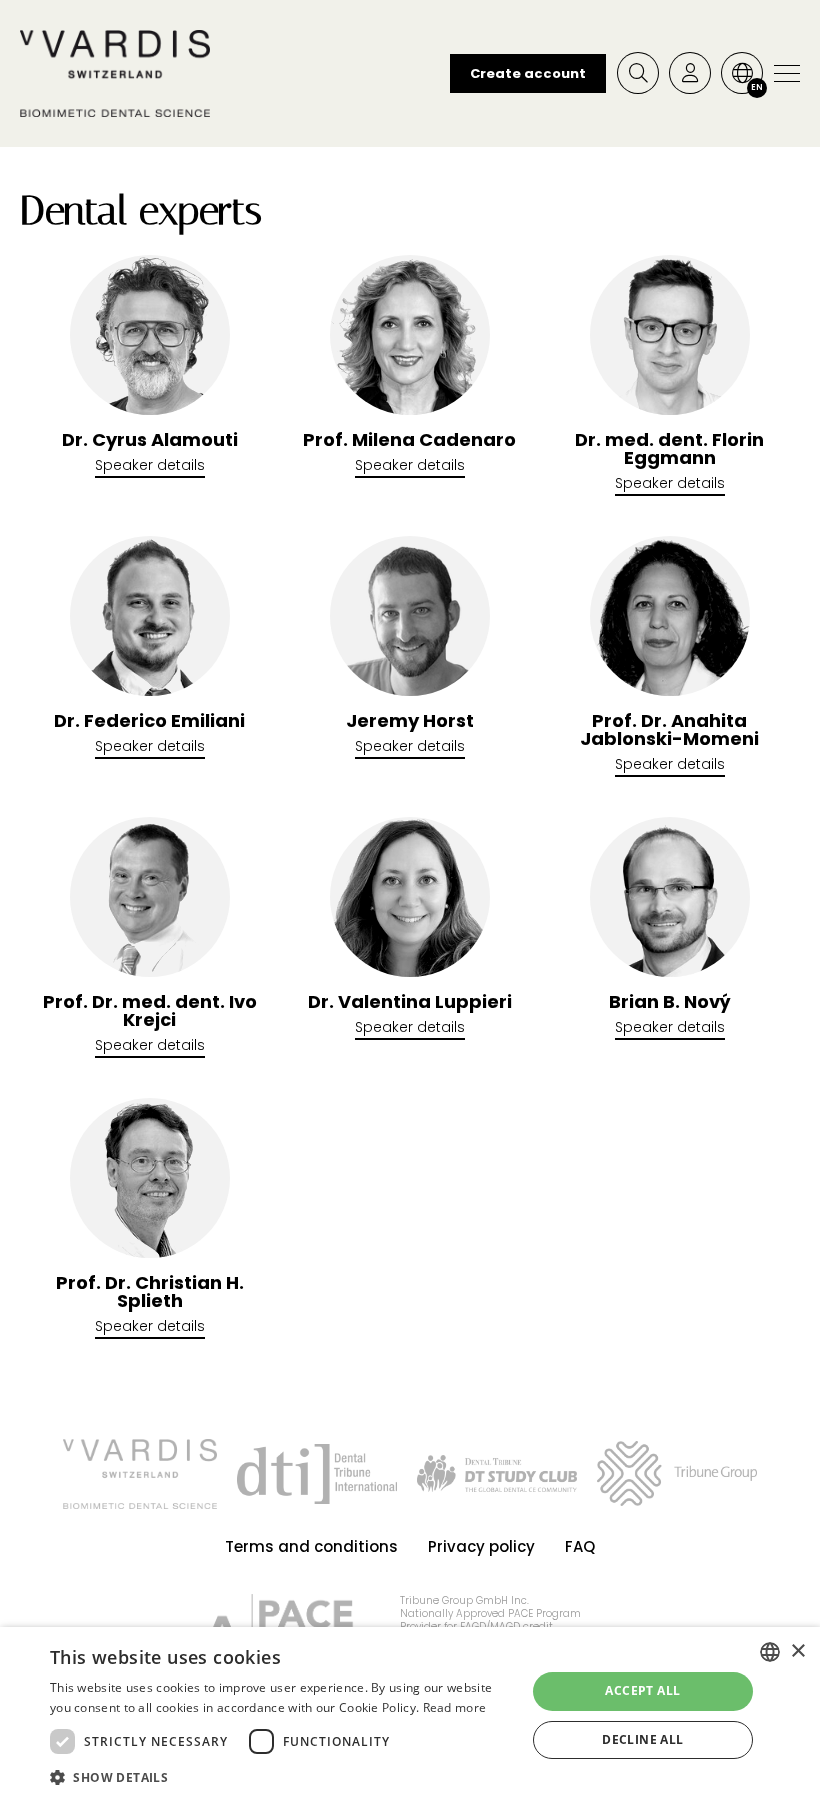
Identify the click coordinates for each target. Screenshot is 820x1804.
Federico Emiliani (149, 721)
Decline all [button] (642, 1739)
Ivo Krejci (150, 1011)
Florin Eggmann (669, 449)
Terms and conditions (311, 1546)
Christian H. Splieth (150, 1292)
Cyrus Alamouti (150, 440)
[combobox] (770, 1652)
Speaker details (150, 465)
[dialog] (410, 1715)
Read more (455, 1707)
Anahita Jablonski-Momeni (669, 730)
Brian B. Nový (670, 1002)
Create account (528, 73)
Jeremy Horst (410, 721)
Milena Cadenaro (409, 440)
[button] (281, 1777)
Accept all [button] (642, 1690)
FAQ (580, 1546)
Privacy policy (481, 1546)
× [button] (797, 1651)
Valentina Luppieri (410, 1002)
